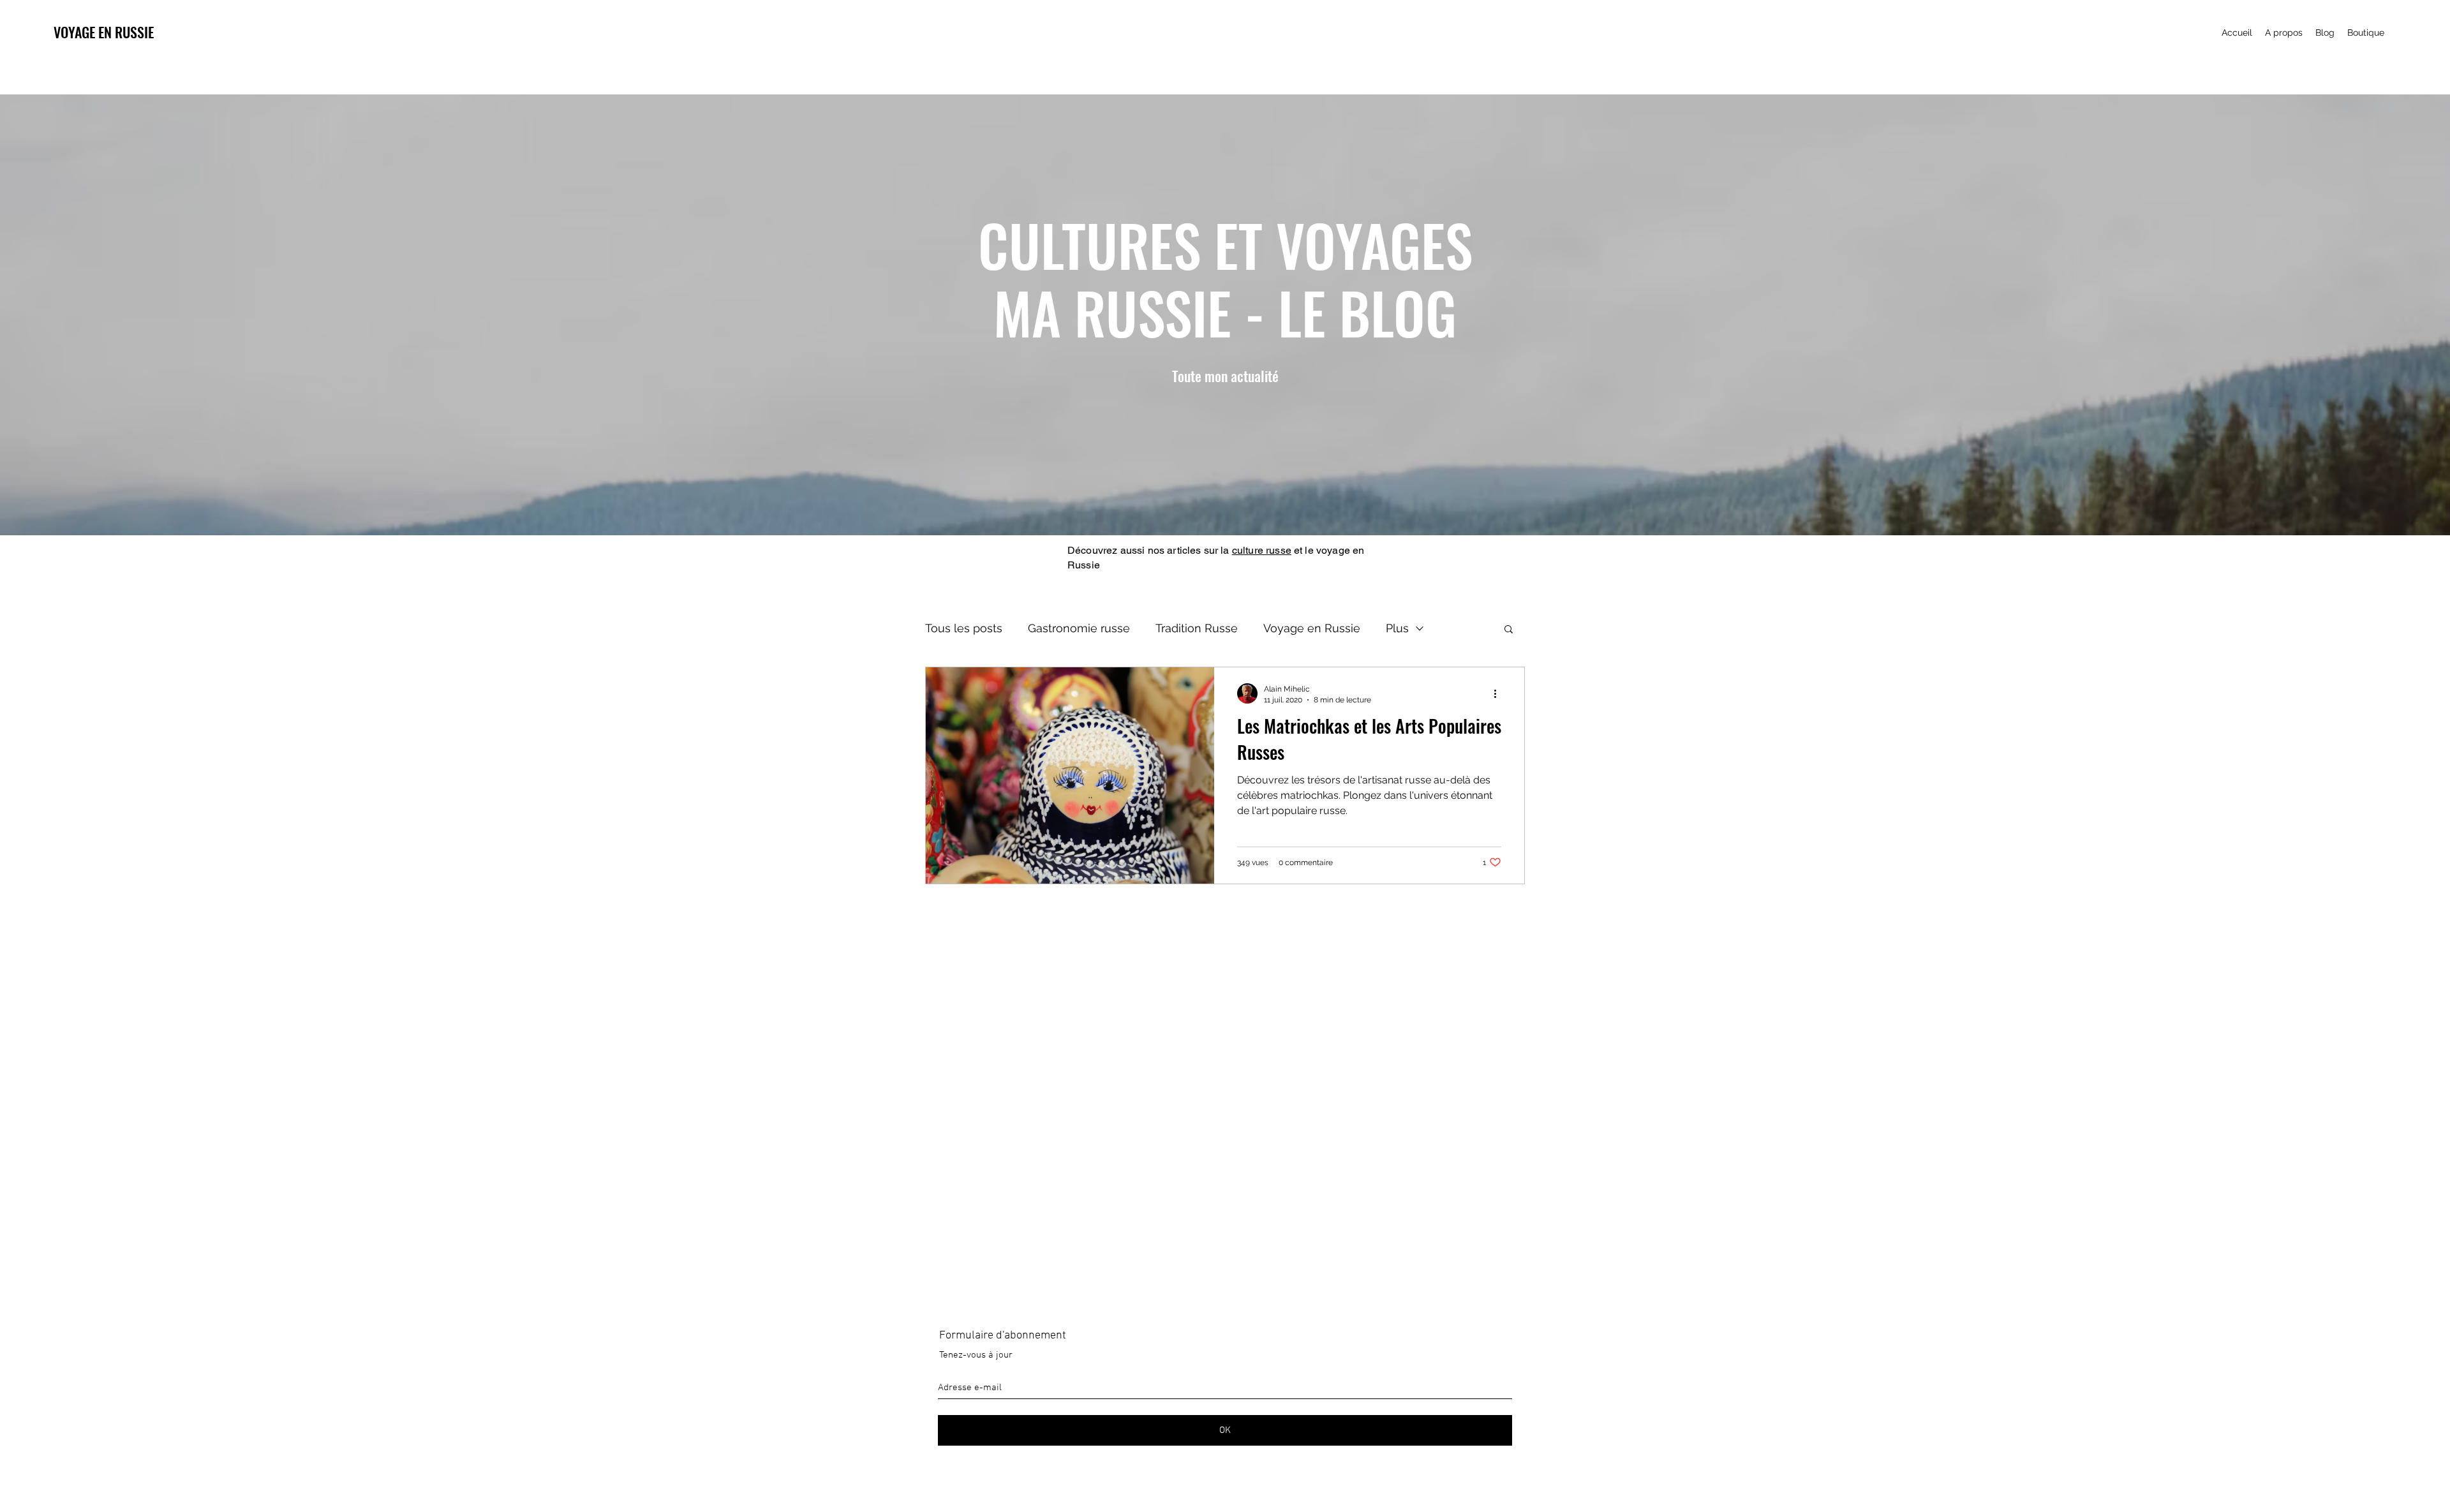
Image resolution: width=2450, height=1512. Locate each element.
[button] (2426, 21)
